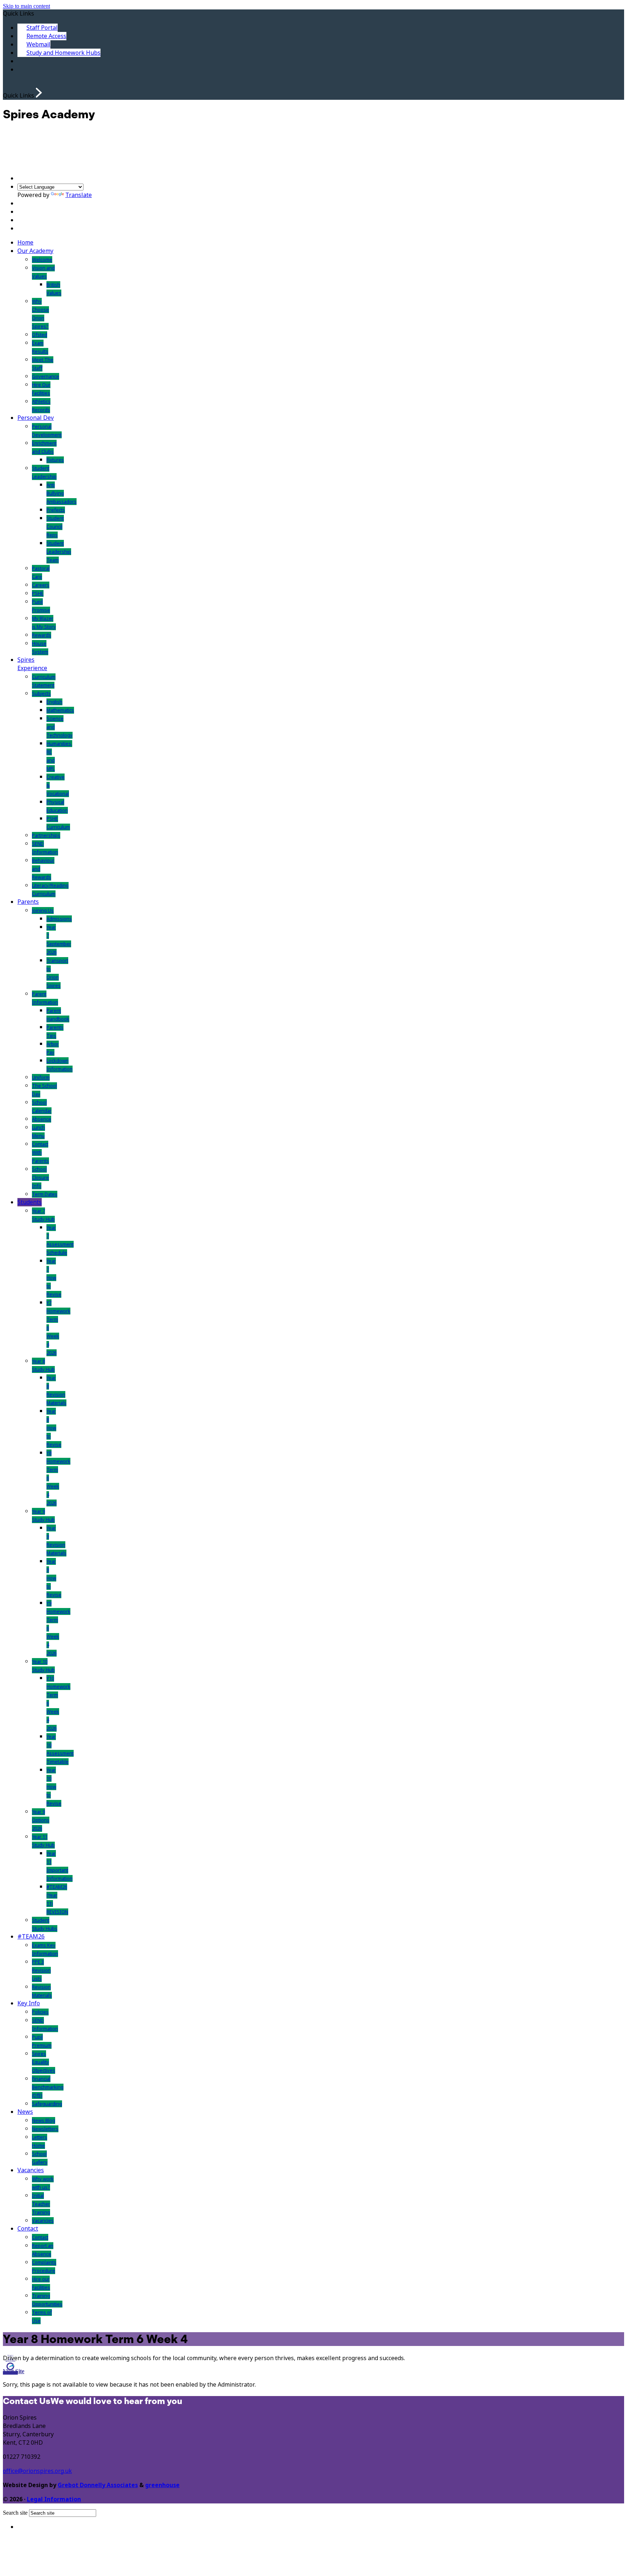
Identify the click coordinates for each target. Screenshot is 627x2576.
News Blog (44, 2120)
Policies (40, 2012)
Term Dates (45, 1194)
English (54, 702)
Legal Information (54, 2499)
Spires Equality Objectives (44, 2062)
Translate (79, 195)
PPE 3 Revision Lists (41, 1970)
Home (25, 243)
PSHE (38, 593)
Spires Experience (32, 664)
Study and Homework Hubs (63, 53)
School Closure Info (40, 1178)
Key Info (29, 2003)
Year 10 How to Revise (54, 1787)
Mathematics (60, 710)
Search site (15, 2513)
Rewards (42, 635)
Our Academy (35, 251)
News (25, 2112)
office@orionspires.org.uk (37, 2471)
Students (30, 1202)
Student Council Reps (55, 527)
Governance (46, 376)
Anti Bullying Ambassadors (62, 493)
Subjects (41, 694)
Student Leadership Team (59, 552)
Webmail (38, 44)
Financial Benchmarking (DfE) (48, 2087)
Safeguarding (47, 2104)
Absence (42, 1119)
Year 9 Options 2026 (41, 1820)
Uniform (41, 1077)
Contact (28, 2229)
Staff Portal (42, 28)
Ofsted (40, 335)
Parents (28, 902)
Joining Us (43, 910)
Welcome (42, 260)
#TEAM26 (31, 1937)
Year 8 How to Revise (54, 1428)
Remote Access (46, 36)
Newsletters (45, 2129)
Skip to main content (26, 6)
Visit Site (14, 2371)
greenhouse (162, 2485)
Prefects (56, 510)
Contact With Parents (40, 1152)
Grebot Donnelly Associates (98, 2485)
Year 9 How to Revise (54, 1578)
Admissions (59, 919)
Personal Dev (36, 418)
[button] (39, 93)
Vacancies (31, 2170)
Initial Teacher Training (41, 2204)
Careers (41, 585)
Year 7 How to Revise (54, 1278)
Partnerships (46, 835)
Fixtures (55, 460)
